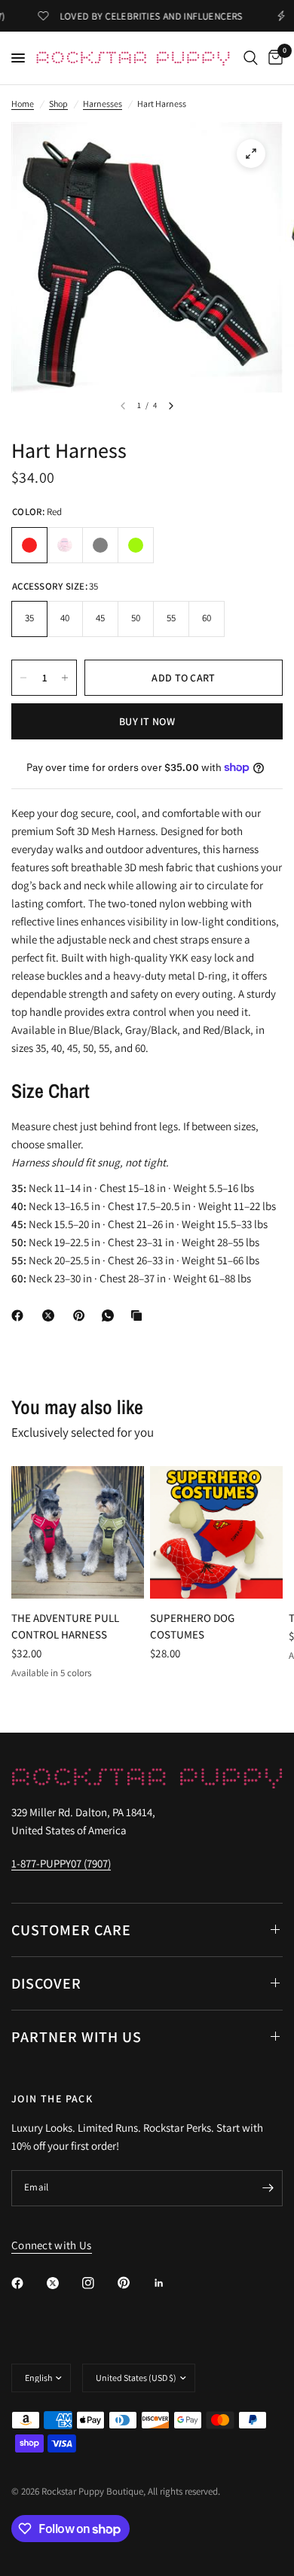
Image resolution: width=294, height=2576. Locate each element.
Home (23, 104)
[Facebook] (20, 1315)
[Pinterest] (82, 1315)
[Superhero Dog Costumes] (216, 1532)
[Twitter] (63, 2283)
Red (29, 545)
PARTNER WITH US (77, 2037)
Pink (65, 545)
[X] (51, 1315)
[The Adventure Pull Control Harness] (78, 1532)
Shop (58, 104)
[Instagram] (99, 2283)
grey (100, 545)
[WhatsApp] (111, 1315)
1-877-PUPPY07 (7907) (61, 1863)
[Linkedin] (170, 2283)
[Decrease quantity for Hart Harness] (23, 678)
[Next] (171, 406)
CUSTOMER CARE (71, 1930)
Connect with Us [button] (52, 2245)
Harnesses (103, 104)
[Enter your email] (268, 2188)
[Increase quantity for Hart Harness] (65, 678)
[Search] (251, 58)
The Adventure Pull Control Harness (65, 1626)
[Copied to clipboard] (139, 1315)
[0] (273, 58)
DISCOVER (46, 1983)
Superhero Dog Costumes (192, 1626)
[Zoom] (251, 154)
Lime (136, 545)
